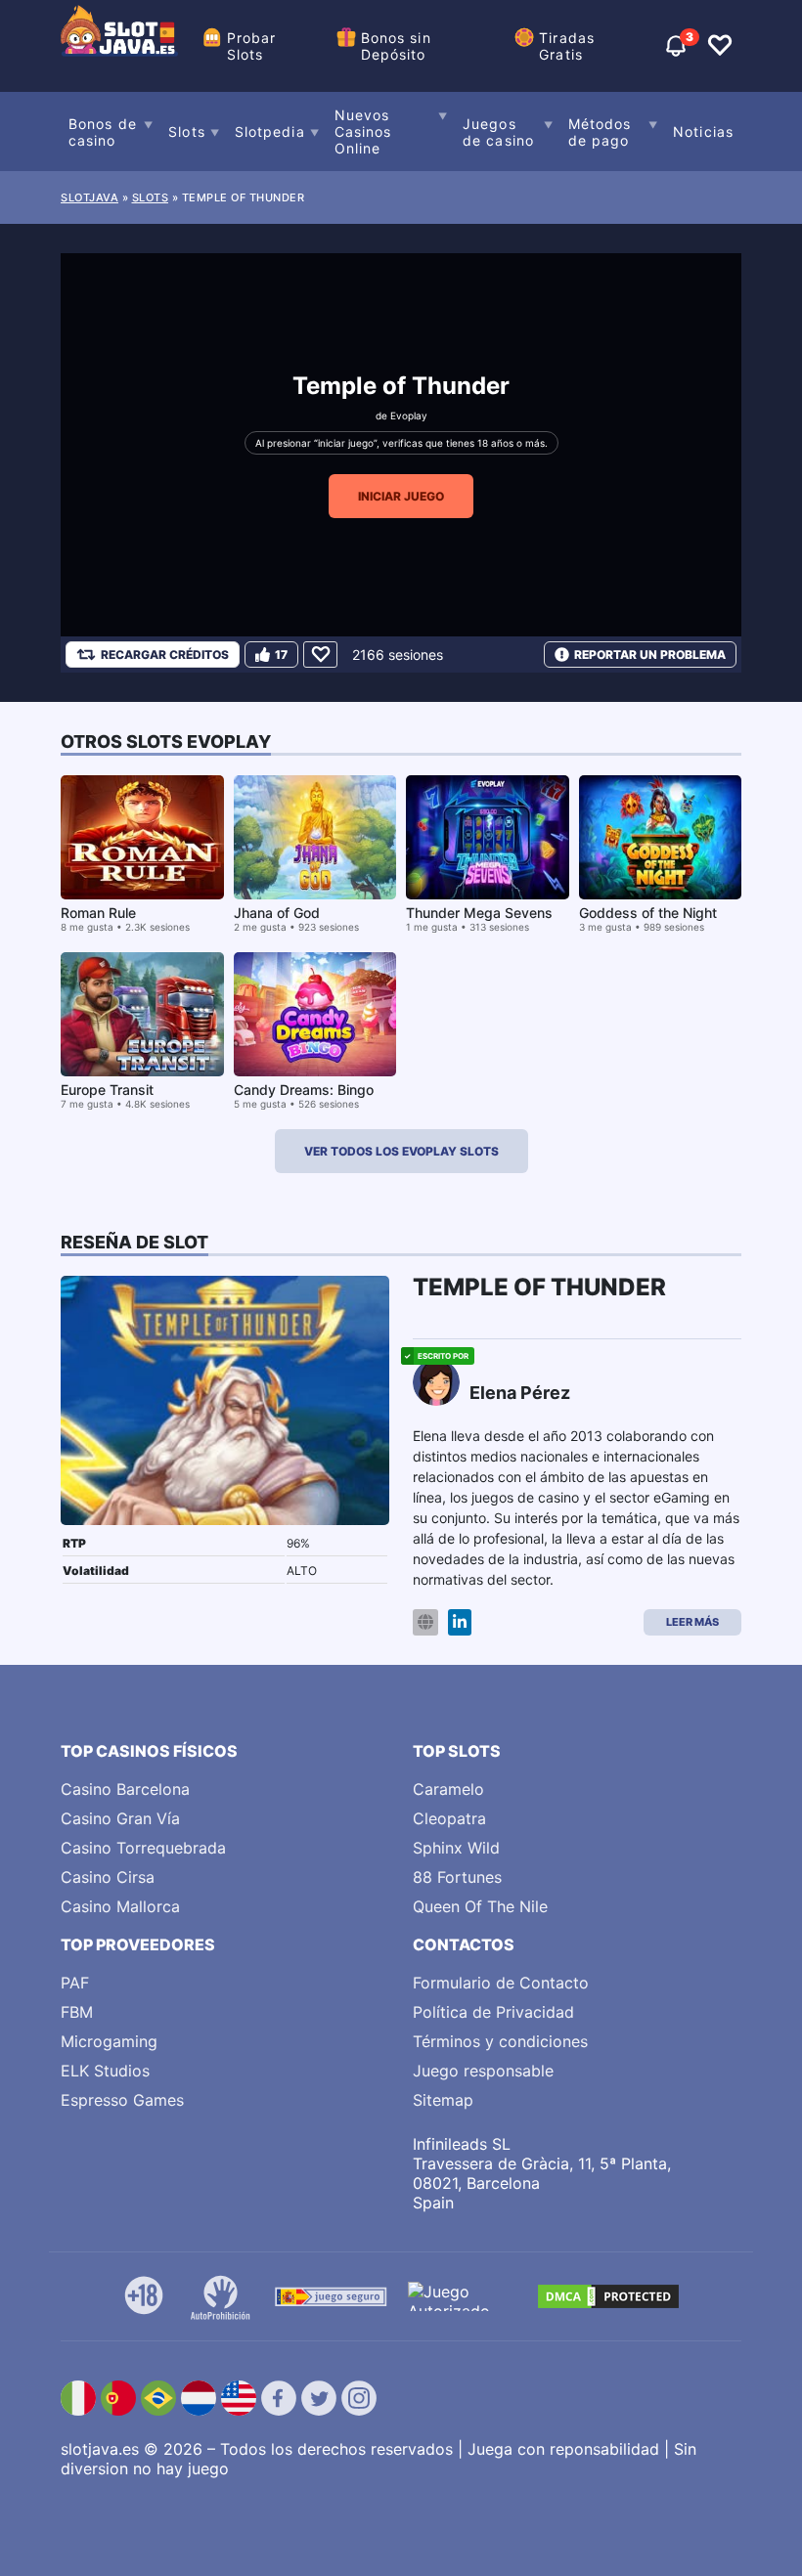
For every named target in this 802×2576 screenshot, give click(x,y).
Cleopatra (449, 1818)
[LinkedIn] (460, 1622)
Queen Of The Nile (480, 1906)
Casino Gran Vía (120, 1818)
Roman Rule (98, 913)
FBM (77, 2012)
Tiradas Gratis (567, 46)
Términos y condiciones (500, 2041)
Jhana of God (277, 913)
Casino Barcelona (125, 1789)
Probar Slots (252, 46)
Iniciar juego (401, 496)
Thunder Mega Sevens (479, 913)
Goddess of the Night (648, 913)
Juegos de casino (498, 132)
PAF (75, 1983)
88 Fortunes (457, 1877)
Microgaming (109, 2041)
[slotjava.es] (119, 46)
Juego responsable (483, 2071)
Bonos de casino (103, 132)
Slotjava (89, 197)
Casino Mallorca (120, 1906)
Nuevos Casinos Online (363, 131)
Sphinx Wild (456, 1848)
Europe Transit (107, 1090)
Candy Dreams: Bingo (304, 1090)
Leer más (692, 1622)
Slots (187, 131)
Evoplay (409, 415)
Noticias (703, 131)
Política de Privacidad (493, 2012)
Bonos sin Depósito (396, 46)
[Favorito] (320, 655)
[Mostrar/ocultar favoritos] (720, 46)
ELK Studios (105, 2071)
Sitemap (443, 2100)
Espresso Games (122, 2100)
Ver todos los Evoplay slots (401, 1151)
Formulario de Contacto (501, 1983)
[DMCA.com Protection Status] (608, 2296)
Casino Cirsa (108, 1877)
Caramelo (448, 1789)
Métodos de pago (600, 132)
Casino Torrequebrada (143, 1848)
